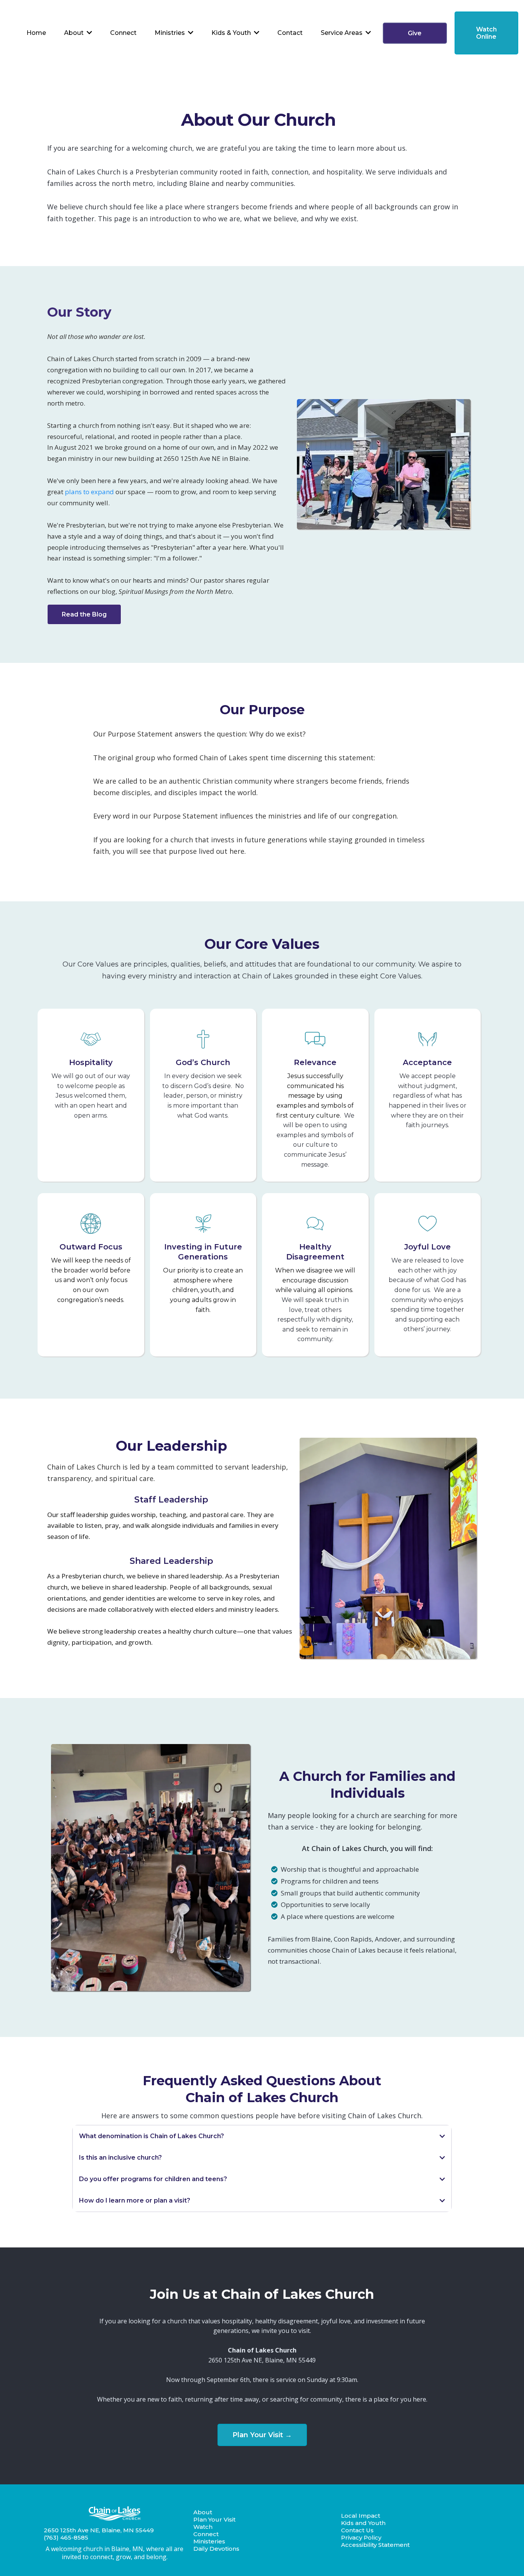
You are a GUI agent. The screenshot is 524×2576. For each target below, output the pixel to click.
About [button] (75, 33)
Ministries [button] (171, 33)
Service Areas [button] (342, 33)
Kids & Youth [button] (232, 33)
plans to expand (89, 492)
